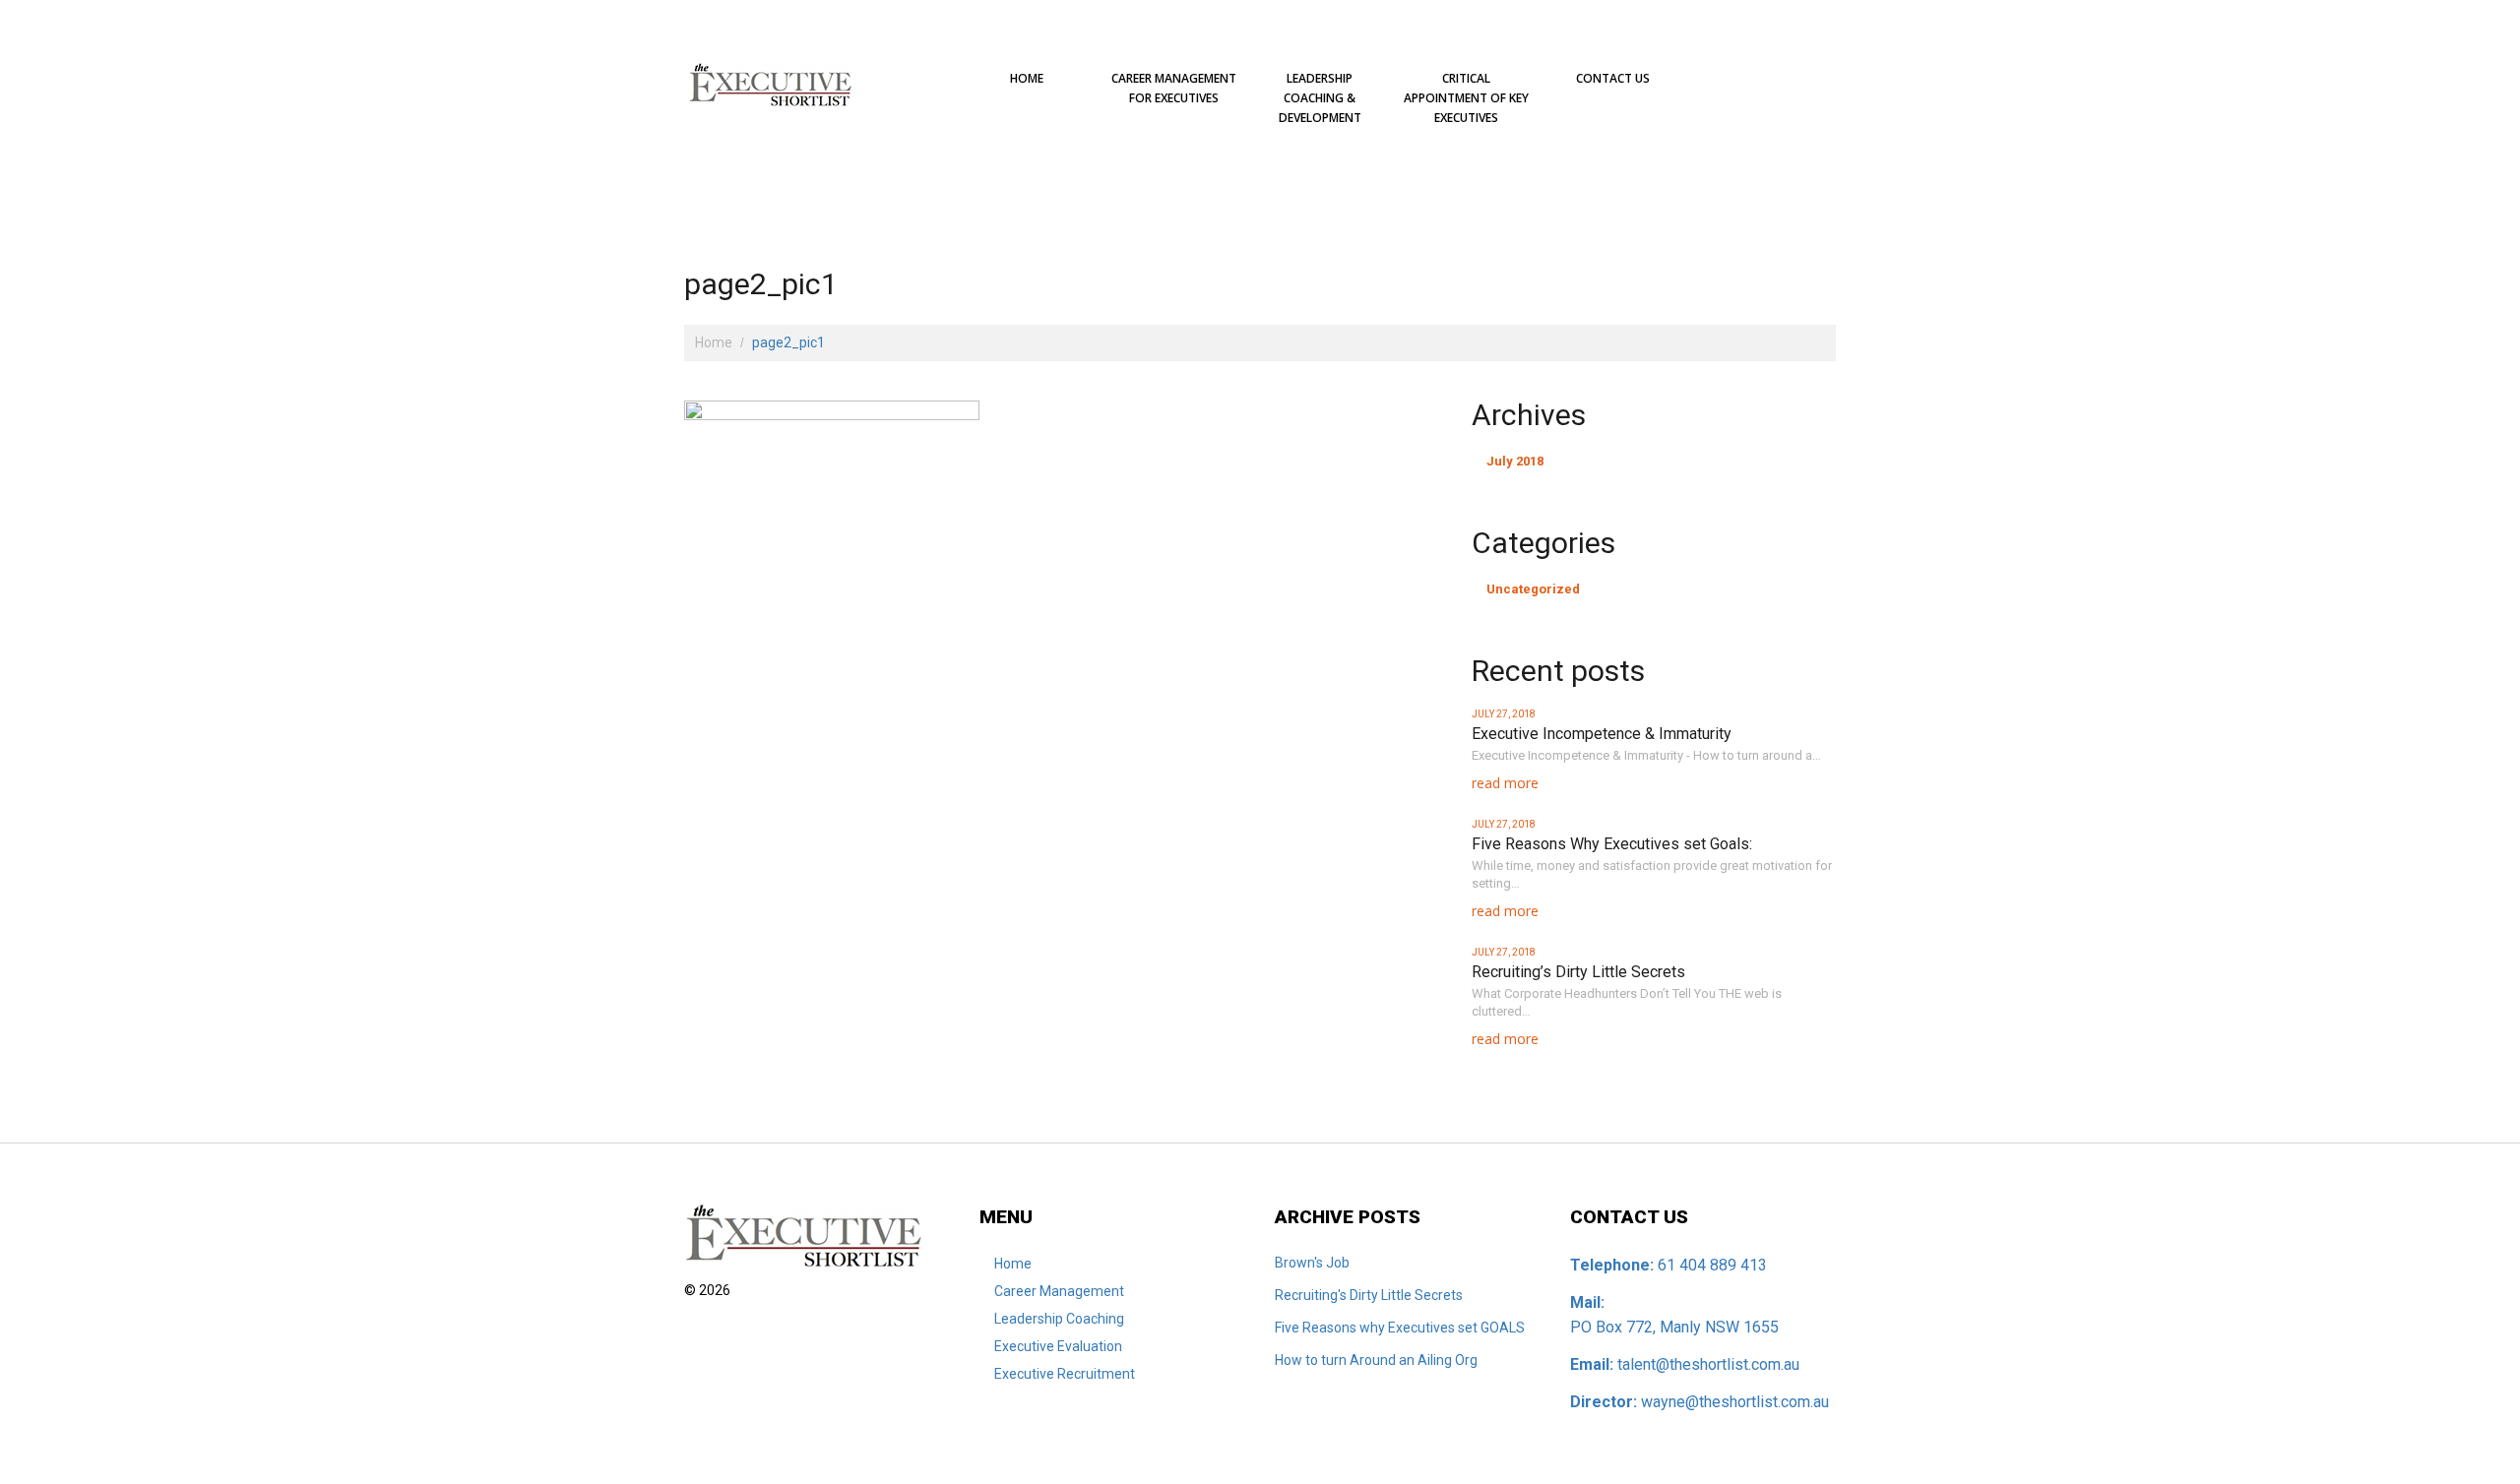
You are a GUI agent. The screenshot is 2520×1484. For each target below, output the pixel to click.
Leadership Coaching (1059, 1319)
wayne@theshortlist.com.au (1735, 1402)
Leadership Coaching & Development (1320, 98)
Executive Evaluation (1058, 1346)
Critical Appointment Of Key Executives (1466, 98)
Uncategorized (1533, 589)
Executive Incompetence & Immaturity (1602, 734)
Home (1027, 78)
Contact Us (1613, 78)
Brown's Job (1312, 1263)
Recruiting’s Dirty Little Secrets (1578, 972)
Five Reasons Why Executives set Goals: (1612, 844)
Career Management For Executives (1174, 88)
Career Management (1059, 1291)
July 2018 (1515, 461)
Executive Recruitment (1065, 1374)
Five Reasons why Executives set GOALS (1400, 1328)
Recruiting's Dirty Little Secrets (1369, 1295)
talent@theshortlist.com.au (1708, 1364)
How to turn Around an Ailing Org (1376, 1360)
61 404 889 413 (1712, 1265)
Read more (1505, 783)
